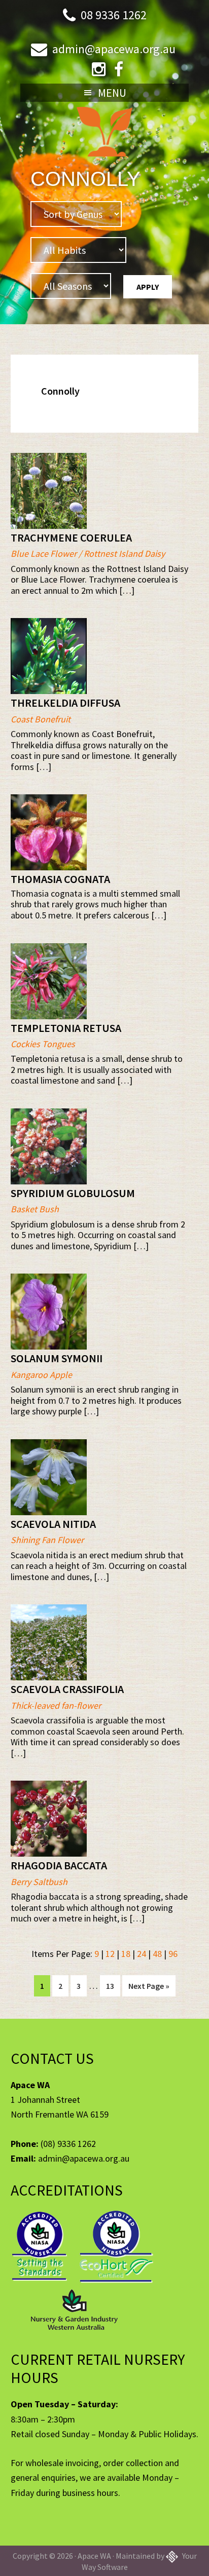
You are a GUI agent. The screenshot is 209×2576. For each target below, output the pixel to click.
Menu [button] (112, 93)
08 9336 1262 (114, 15)
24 (142, 1954)
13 (113, 1986)
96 (173, 1954)
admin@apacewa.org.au (114, 49)
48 (157, 1954)
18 (126, 1954)
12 (110, 1954)
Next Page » (149, 1988)
